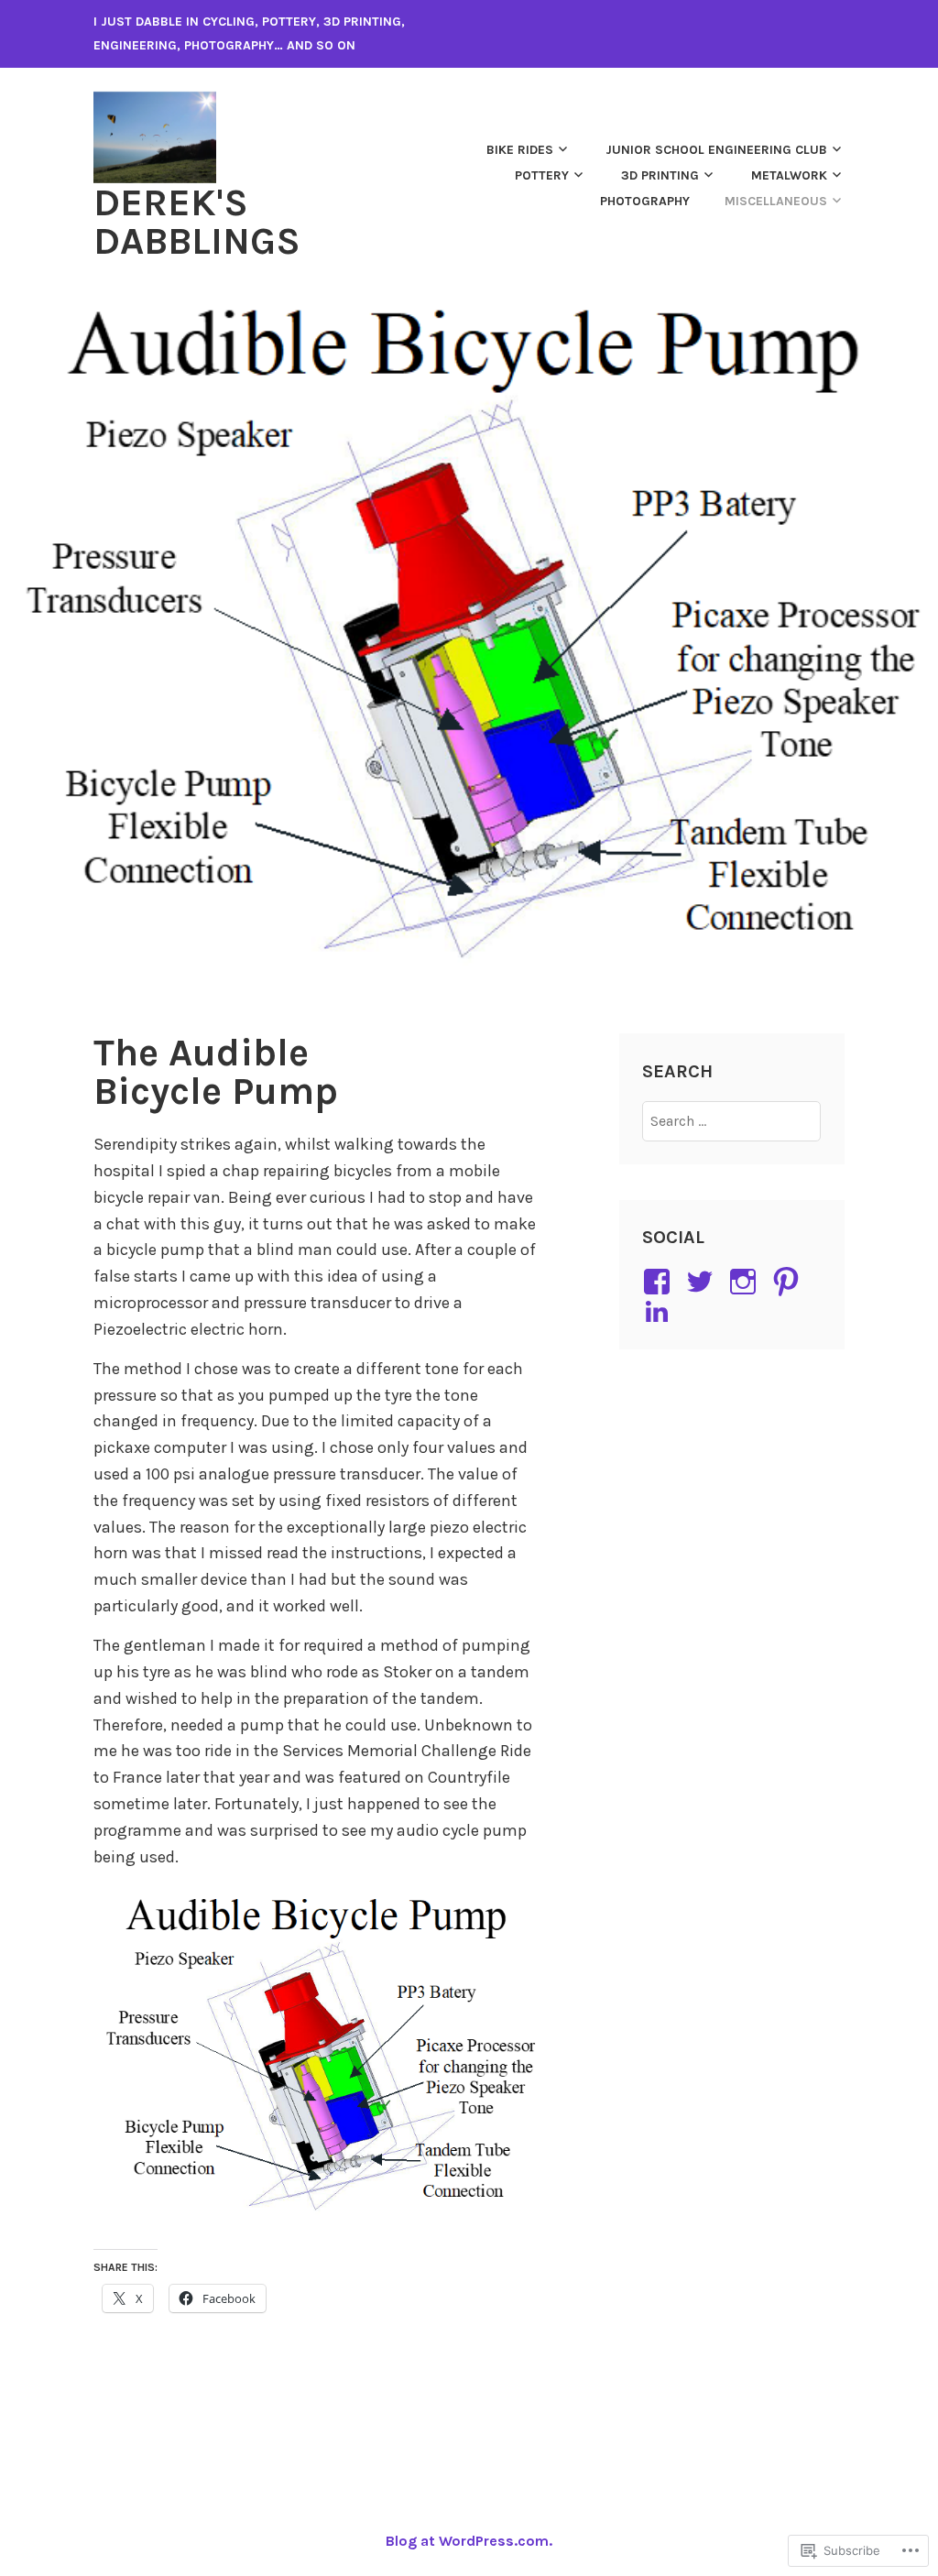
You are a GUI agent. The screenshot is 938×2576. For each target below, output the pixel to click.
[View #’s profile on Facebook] (660, 1282)
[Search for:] (731, 1121)
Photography (645, 201)
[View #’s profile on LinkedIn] (660, 1311)
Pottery (542, 175)
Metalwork (789, 175)
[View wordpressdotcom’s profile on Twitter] (703, 1282)
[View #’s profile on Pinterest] (789, 1282)
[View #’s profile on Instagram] (746, 1282)
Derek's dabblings (197, 222)
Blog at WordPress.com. (469, 2541)
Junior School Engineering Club (716, 150)
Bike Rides (520, 150)
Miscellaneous (776, 201)
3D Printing (660, 175)
